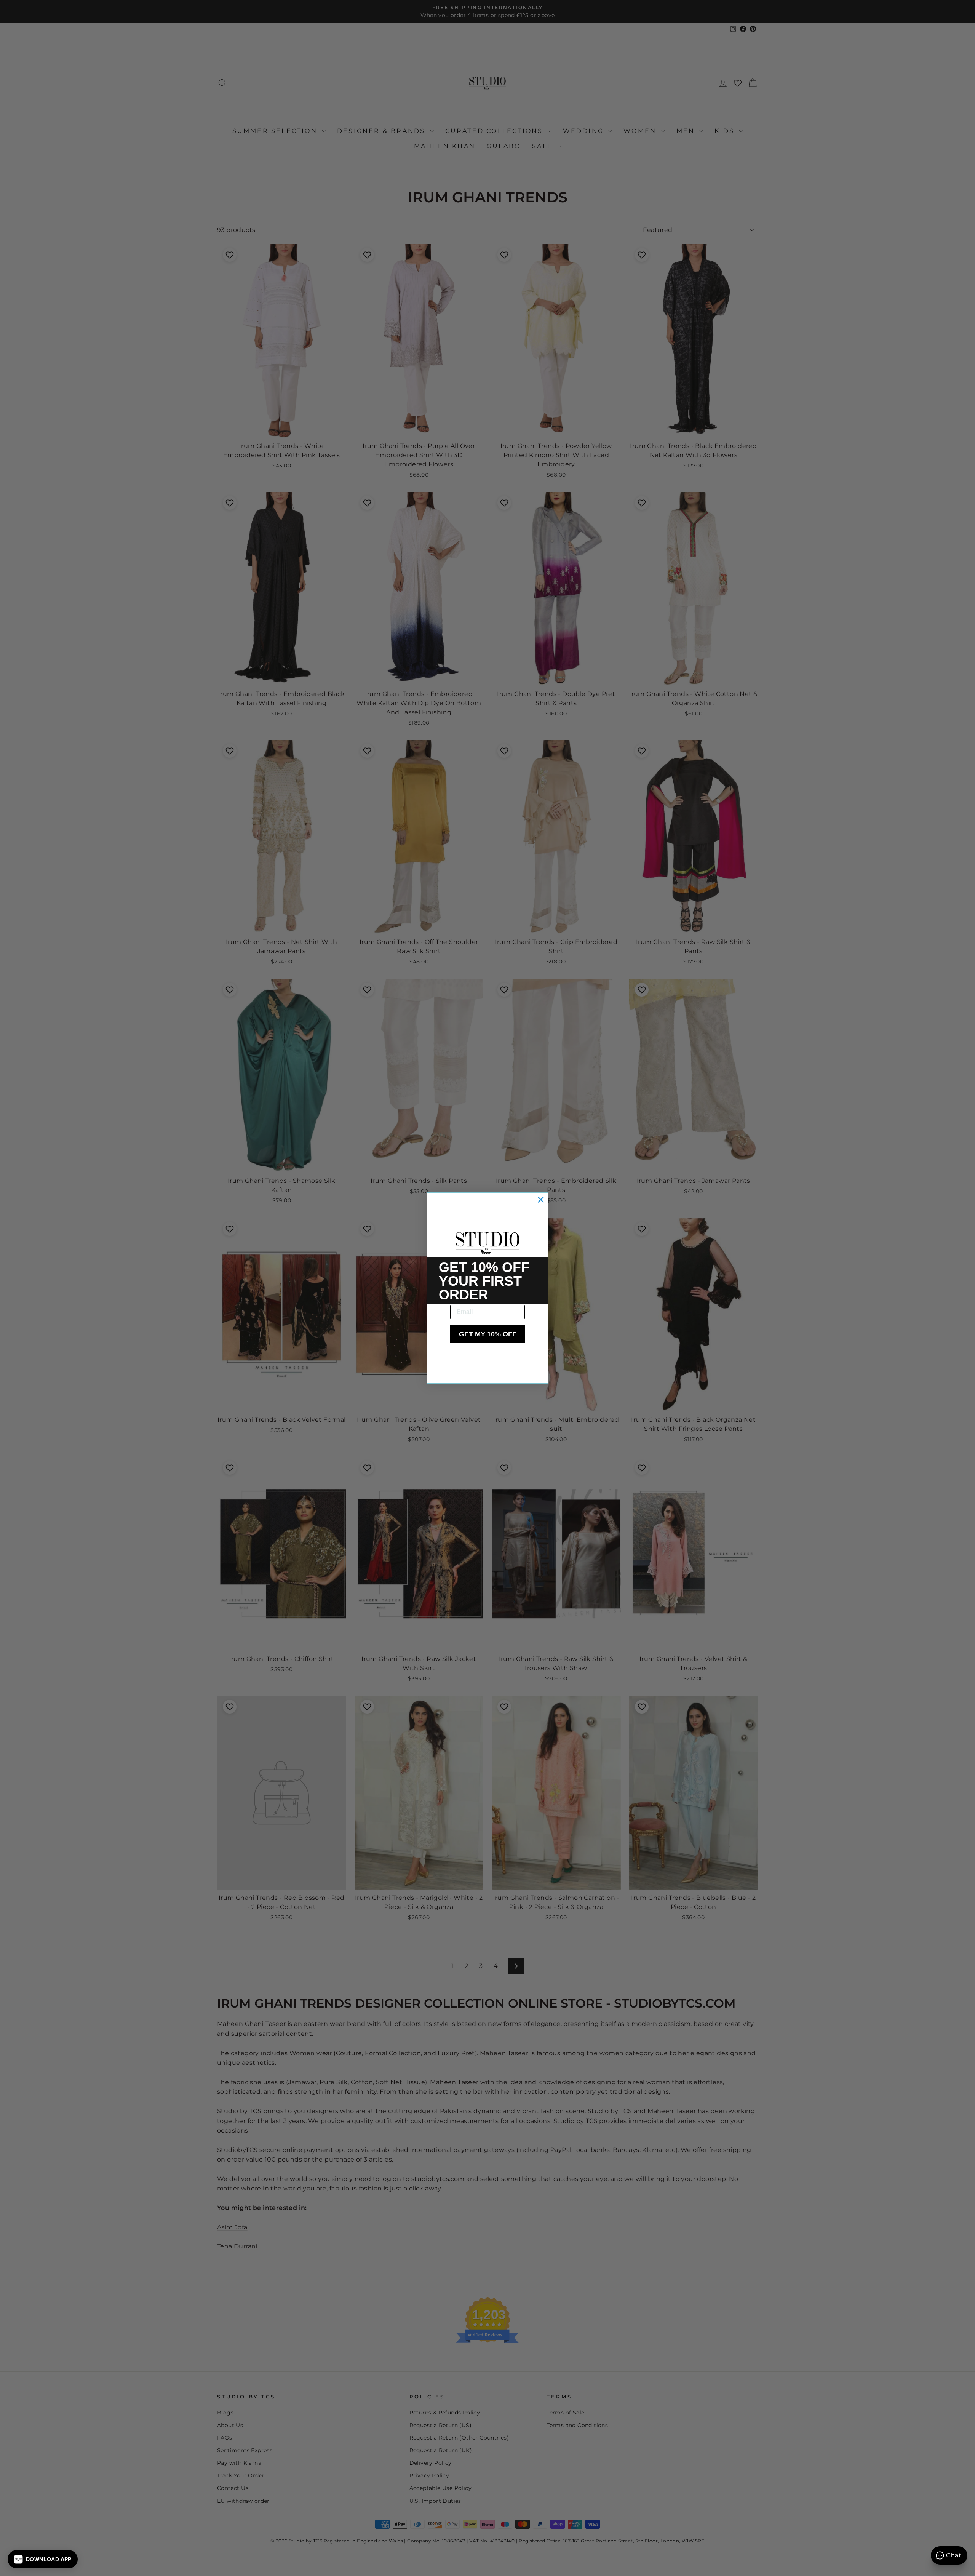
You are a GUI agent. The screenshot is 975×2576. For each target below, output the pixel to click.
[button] (43, 2559)
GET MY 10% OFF (488, 1334)
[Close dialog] (541, 1200)
